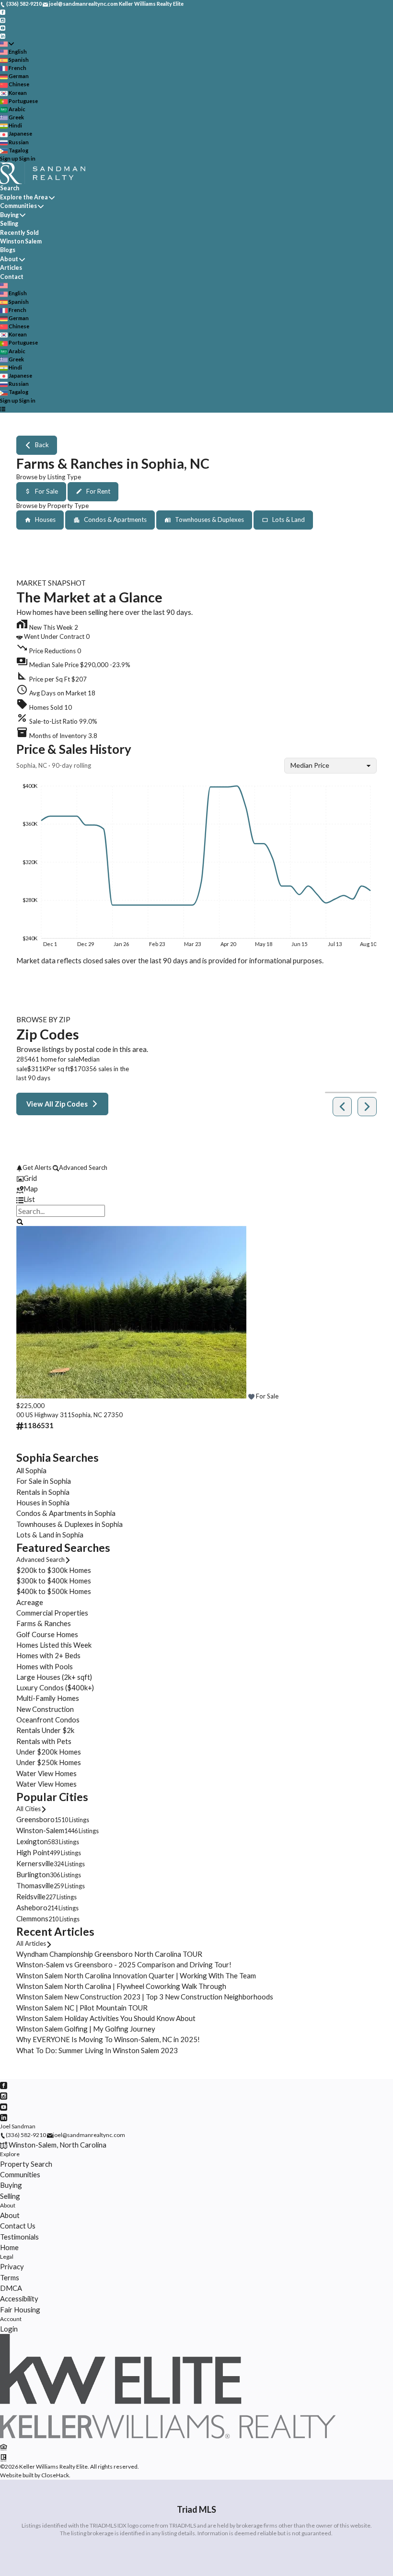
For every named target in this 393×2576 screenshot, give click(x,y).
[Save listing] (251, 1396)
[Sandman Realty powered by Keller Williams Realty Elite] (168, 2436)
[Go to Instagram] (3, 19)
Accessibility (19, 2299)
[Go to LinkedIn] (3, 35)
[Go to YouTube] (3, 28)
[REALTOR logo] (4, 2457)
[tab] (196, 1178)
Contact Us (18, 2226)
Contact (12, 277)
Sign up (9, 158)
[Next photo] (366, 1314)
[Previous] (342, 1107)
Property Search (26, 2164)
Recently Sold (19, 233)
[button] (196, 663)
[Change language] (7, 44)
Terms (10, 2277)
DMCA (11, 2288)
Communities (18, 206)
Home (9, 2247)
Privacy (12, 2266)
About (9, 259)
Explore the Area (24, 197)
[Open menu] (3, 409)
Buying (9, 215)
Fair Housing (20, 2310)
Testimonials (19, 2237)
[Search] (19, 1221)
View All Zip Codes (57, 1104)
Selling (9, 224)
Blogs (8, 250)
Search (10, 188)
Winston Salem (21, 241)
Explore (10, 2154)
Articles (11, 268)
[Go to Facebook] (3, 12)
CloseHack (55, 2475)
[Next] (367, 1107)
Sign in (27, 158)
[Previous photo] (27, 1314)
